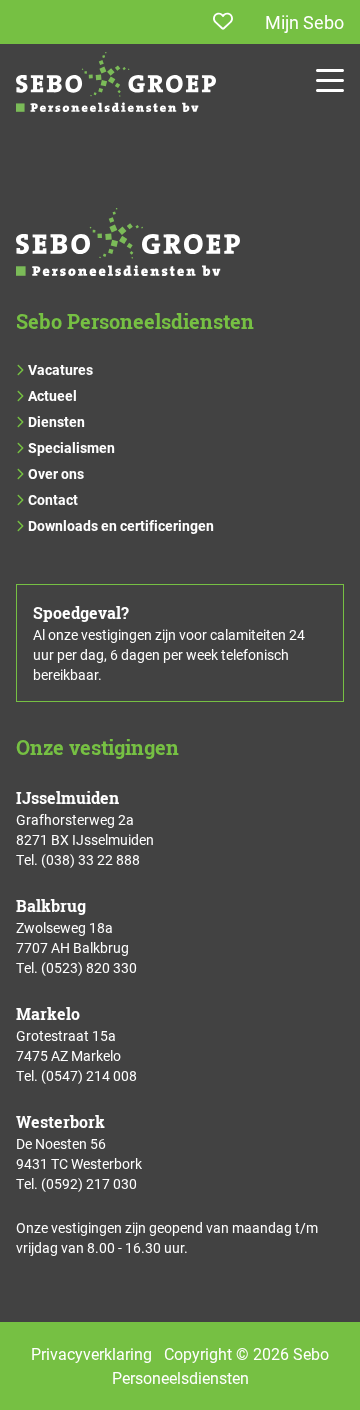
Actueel (52, 395)
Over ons (56, 473)
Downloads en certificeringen (121, 525)
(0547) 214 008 (89, 1075)
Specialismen (71, 447)
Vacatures (60, 369)
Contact (53, 499)
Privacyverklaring (91, 1353)
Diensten (56, 421)
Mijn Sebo (304, 22)
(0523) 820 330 (89, 967)
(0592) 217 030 (89, 1183)
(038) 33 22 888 (90, 859)
